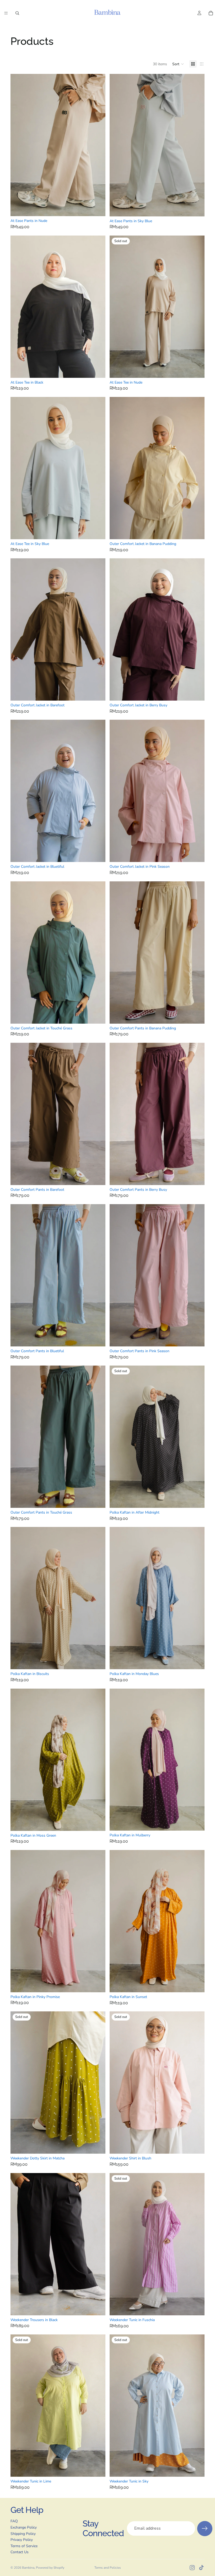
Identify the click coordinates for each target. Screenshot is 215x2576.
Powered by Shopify (50, 2568)
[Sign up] (205, 2529)
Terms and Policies (108, 2568)
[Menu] (6, 13)
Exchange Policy (24, 2527)
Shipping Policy (23, 2534)
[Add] (97, 1661)
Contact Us (20, 2552)
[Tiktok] (201, 2568)
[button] (178, 64)
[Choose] (97, 208)
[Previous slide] (18, 145)
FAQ (14, 2521)
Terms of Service (24, 2546)
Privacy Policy (22, 2540)
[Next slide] (98, 145)
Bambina (28, 2568)
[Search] (17, 13)
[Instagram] (192, 2568)
